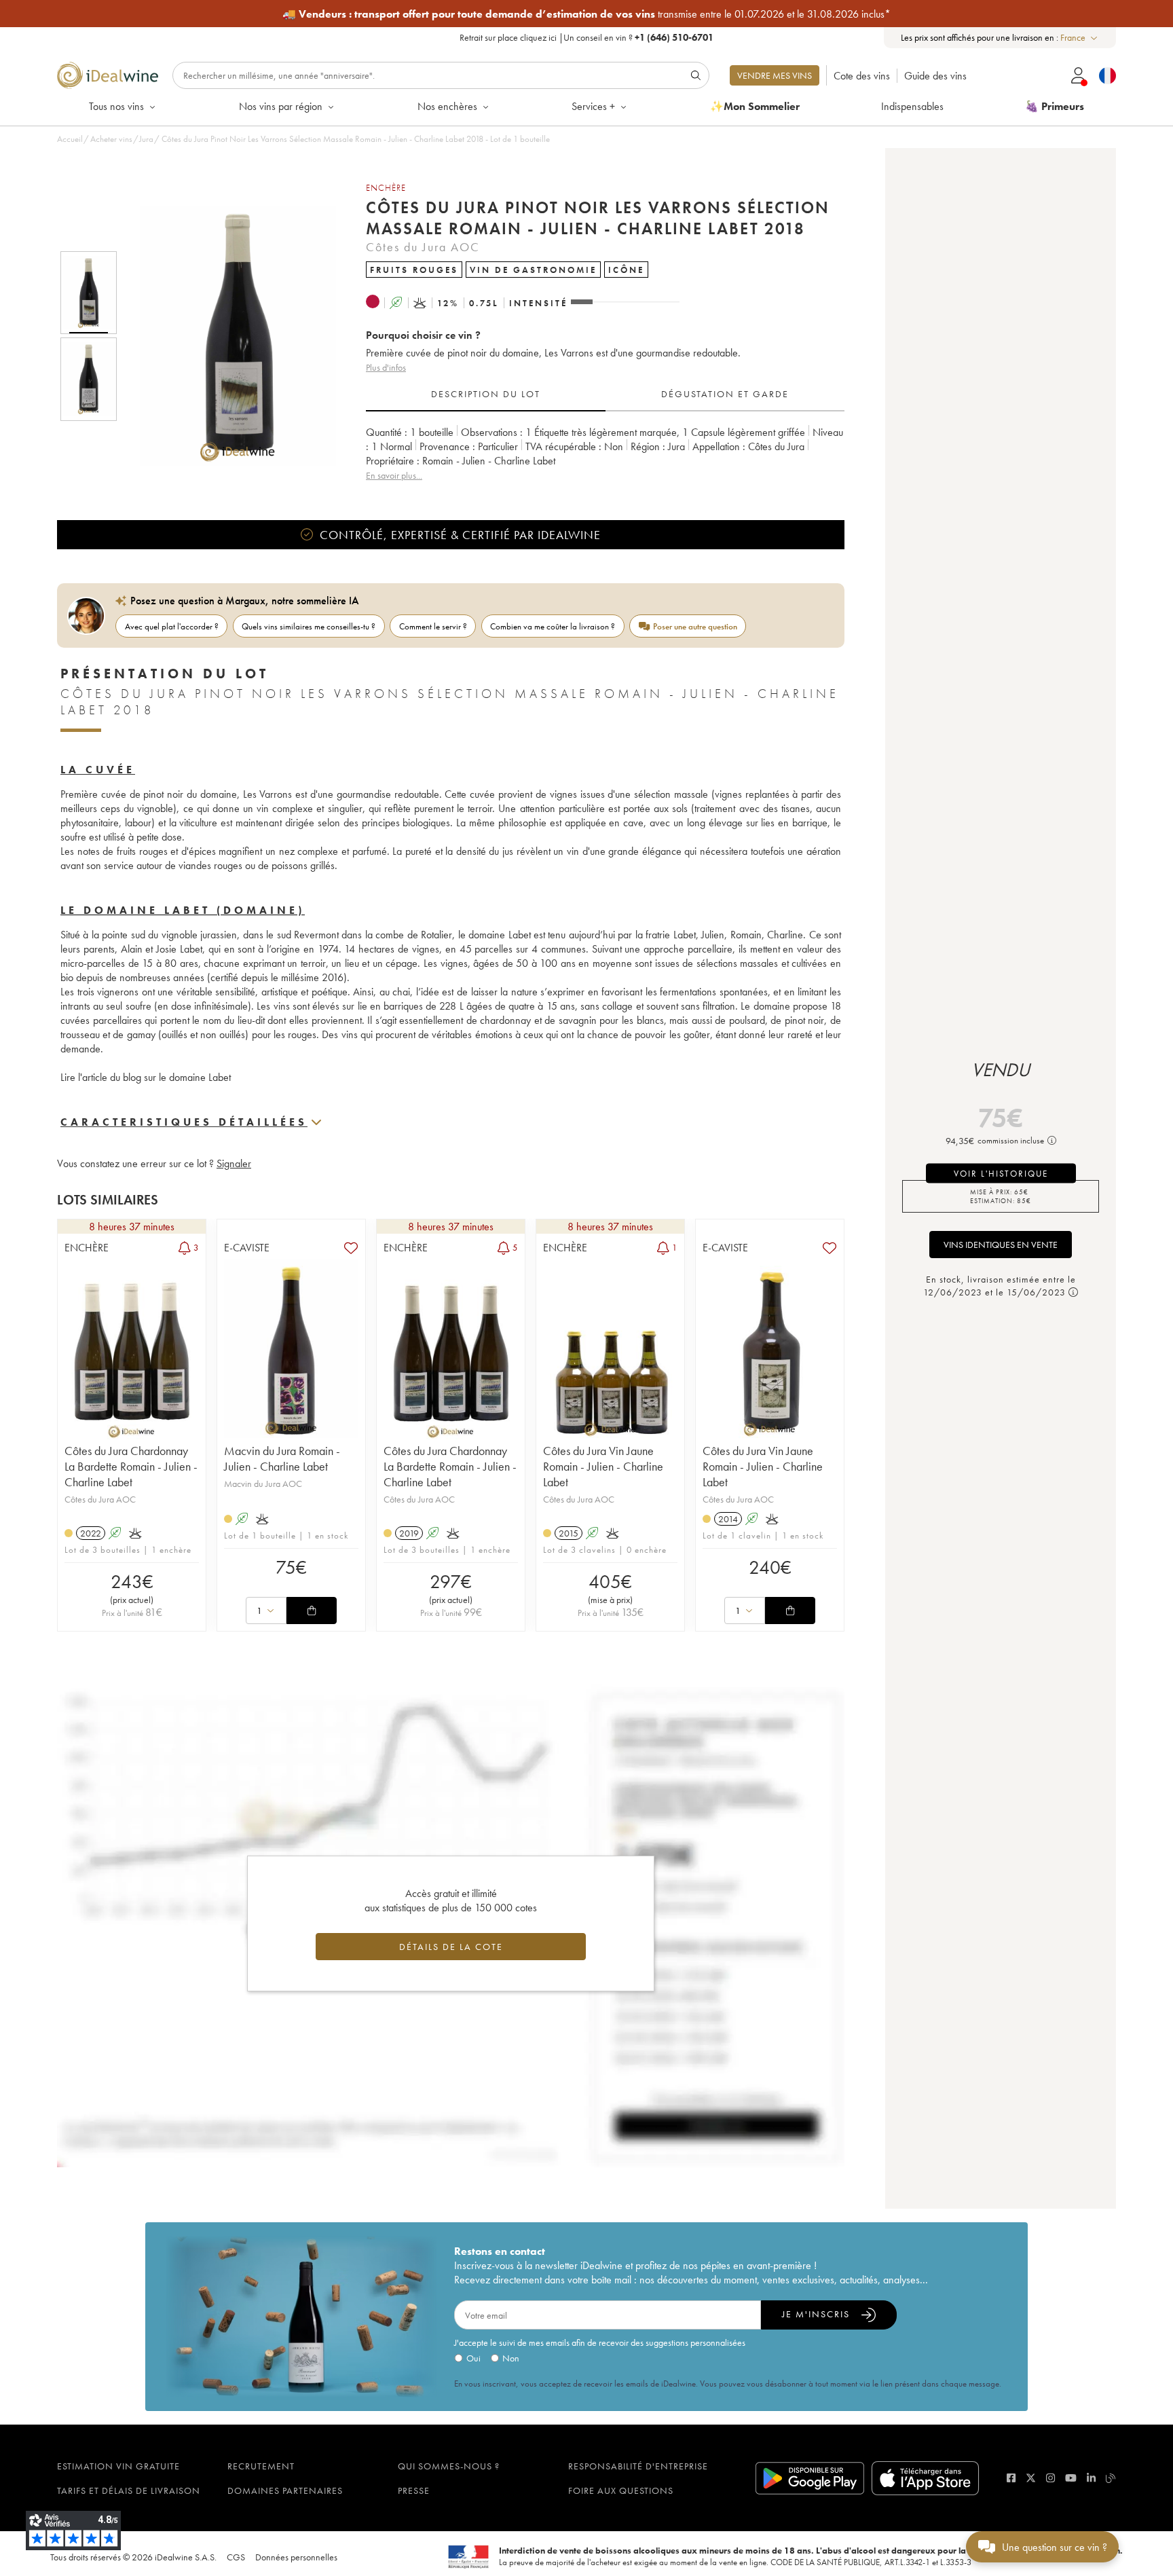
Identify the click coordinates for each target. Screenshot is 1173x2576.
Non (511, 2358)
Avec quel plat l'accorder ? (172, 626)
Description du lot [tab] (486, 394)
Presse (414, 2490)
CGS (236, 2557)
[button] (229, 336)
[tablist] (605, 394)
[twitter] (1031, 2478)
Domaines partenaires (285, 2490)
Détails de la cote (451, 1947)
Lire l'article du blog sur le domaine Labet (146, 1077)
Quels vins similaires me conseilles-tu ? (309, 626)
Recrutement (261, 2466)
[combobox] (1080, 38)
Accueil (70, 139)
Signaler (234, 1163)
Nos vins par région (281, 106)
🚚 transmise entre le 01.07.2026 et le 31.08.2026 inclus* (586, 14)
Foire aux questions (621, 2490)
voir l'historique (1001, 1173)
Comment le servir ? (433, 626)
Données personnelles (296, 2557)
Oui (473, 2358)
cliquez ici (538, 37)
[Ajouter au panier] (312, 1611)
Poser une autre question (695, 626)
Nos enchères (447, 106)
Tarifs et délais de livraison (129, 2490)
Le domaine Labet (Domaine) (183, 910)
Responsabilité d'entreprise (638, 2466)
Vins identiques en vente (1001, 1245)
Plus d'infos (386, 367)
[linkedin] (1091, 2478)
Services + (593, 106)
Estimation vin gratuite (118, 2466)
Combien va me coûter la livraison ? (553, 626)
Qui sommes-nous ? (449, 2466)
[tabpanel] (605, 454)
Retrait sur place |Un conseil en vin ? (586, 37)
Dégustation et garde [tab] (725, 394)
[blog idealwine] (1111, 2478)
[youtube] (1071, 2478)
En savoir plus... (394, 475)
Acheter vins (111, 139)
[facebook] (1011, 2478)
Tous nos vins (116, 106)
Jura (146, 139)
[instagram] (1050, 2478)
